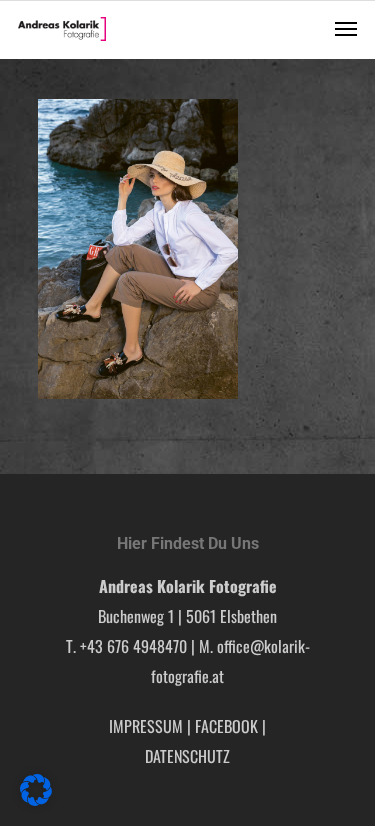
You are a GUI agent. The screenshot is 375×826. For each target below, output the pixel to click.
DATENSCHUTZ (187, 756)
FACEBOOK (226, 726)
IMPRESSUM (146, 726)
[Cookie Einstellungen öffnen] (36, 799)
